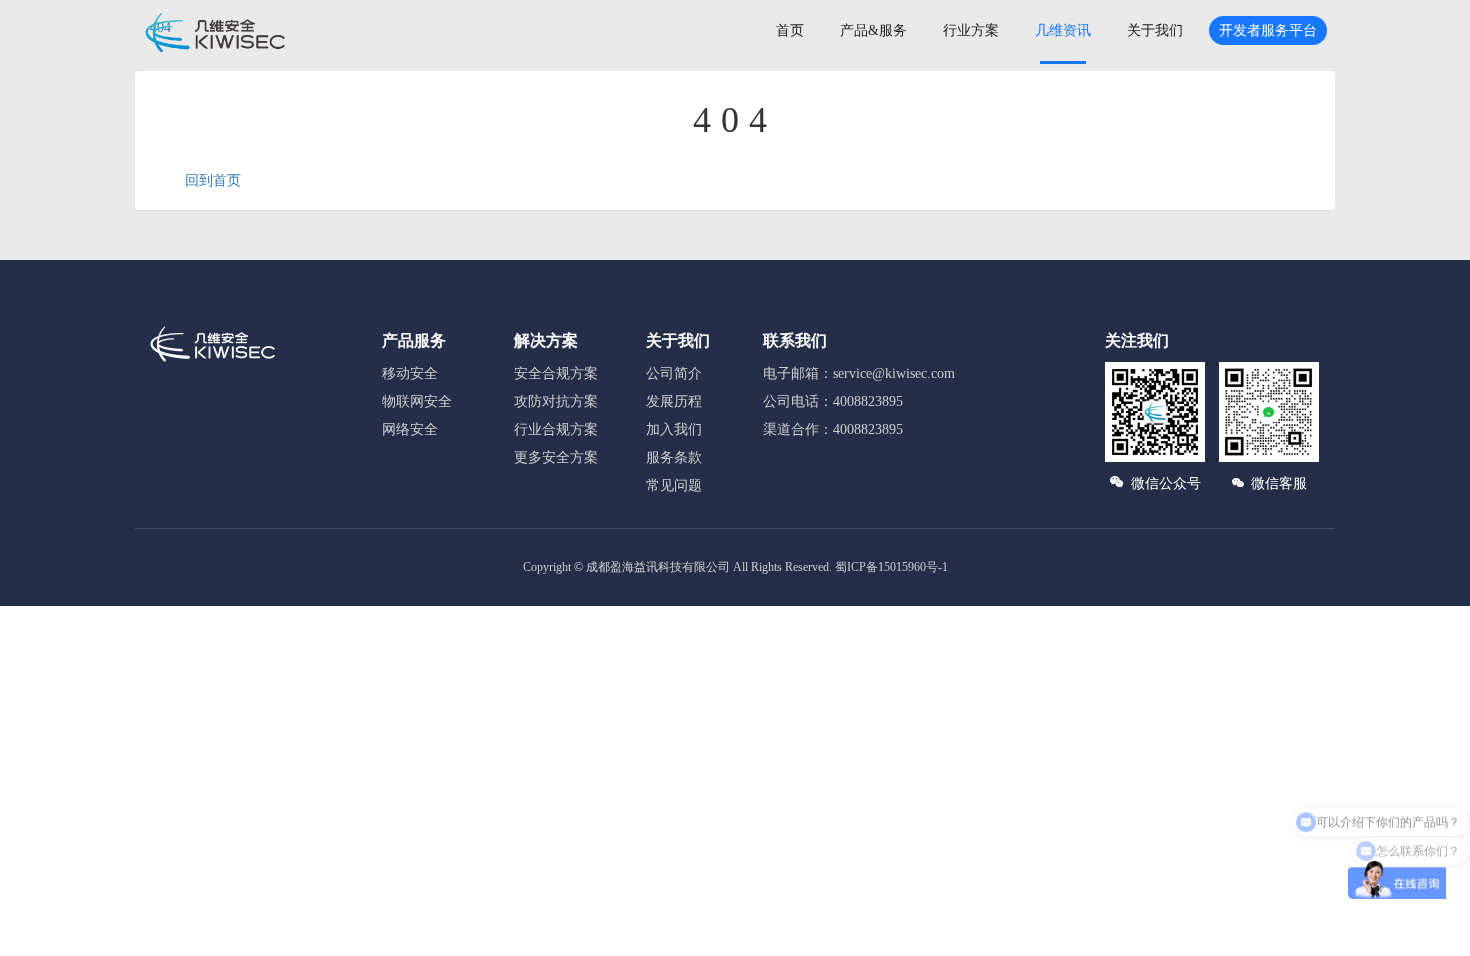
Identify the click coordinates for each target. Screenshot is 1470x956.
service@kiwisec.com (894, 373)
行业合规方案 (556, 429)
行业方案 (971, 30)
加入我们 (674, 429)
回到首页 (213, 180)
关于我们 (1155, 30)
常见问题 (674, 485)
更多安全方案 (556, 457)
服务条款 (674, 457)
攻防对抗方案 (556, 401)
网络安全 (410, 429)
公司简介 (674, 373)
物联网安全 (417, 401)
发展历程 (674, 401)
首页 (790, 30)
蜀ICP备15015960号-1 (891, 567)
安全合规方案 (556, 373)
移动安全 (410, 373)
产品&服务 (873, 30)
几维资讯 (1063, 30)
